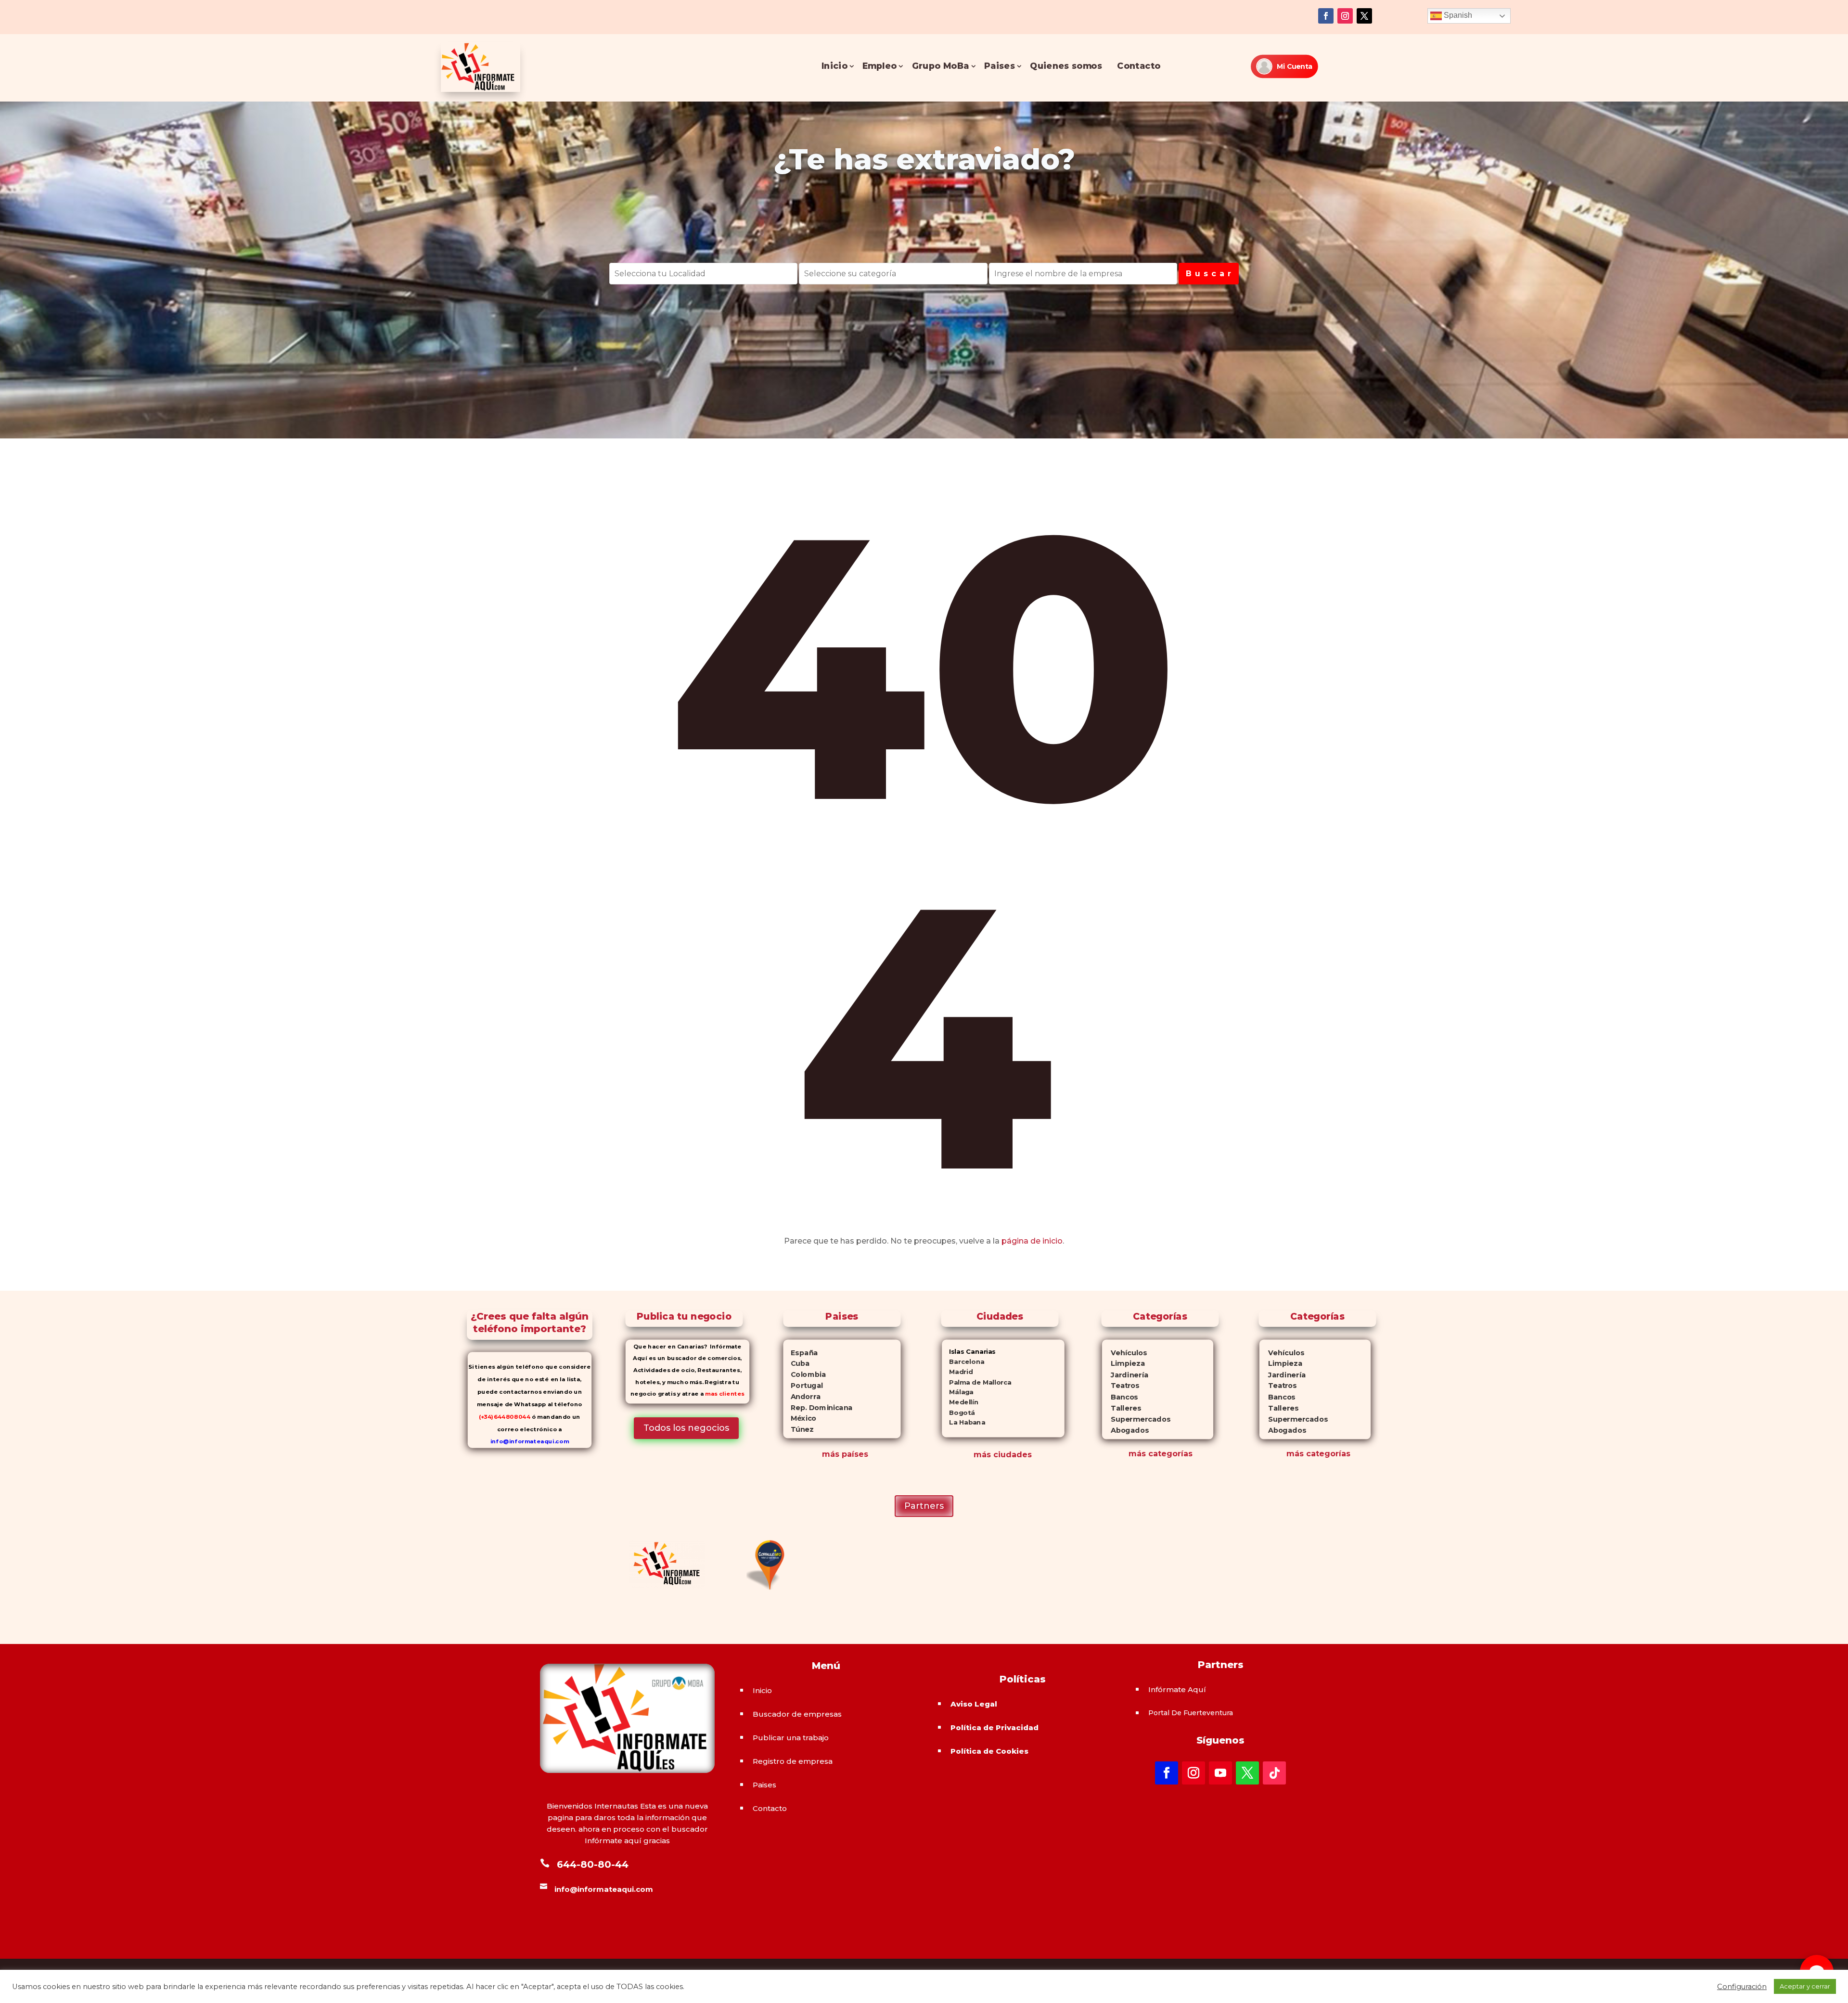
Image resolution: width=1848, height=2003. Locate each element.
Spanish (1457, 15)
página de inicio (1032, 1241)
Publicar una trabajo (791, 1738)
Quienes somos (1066, 66)
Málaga (958, 1392)
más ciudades (1003, 1455)
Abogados (1125, 1431)
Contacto (1139, 66)
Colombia (804, 1374)
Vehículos (1124, 1353)
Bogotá (958, 1412)
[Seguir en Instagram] (1345, 16)
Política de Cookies (989, 1751)
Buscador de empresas (797, 1714)
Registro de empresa (793, 1761)
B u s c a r (1209, 274)
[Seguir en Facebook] (1326, 16)
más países (845, 1454)
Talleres (1121, 1408)
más (1137, 1454)
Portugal (803, 1386)
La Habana (963, 1422)
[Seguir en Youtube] (1220, 1773)
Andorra (802, 1397)
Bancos (1120, 1397)
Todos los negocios (686, 1428)
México (800, 1418)
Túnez (798, 1429)
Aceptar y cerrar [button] (1805, 1986)
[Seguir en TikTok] (1274, 1773)
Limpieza (1123, 1364)
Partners (924, 1506)
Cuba (796, 1363)
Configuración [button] (1742, 1987)
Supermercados (1136, 1419)
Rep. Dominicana (818, 1408)
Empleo (879, 66)
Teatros (1120, 1386)
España (800, 1353)
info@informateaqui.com (530, 1442)
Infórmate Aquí (1177, 1689)
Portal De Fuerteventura (1191, 1713)
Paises (1000, 66)
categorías (1169, 1454)
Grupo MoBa (941, 66)
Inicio (834, 66)
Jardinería (1125, 1375)
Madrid (957, 1372)
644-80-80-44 (593, 1864)
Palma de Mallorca (977, 1382)
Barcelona (963, 1362)
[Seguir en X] (1364, 16)
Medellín (960, 1402)
